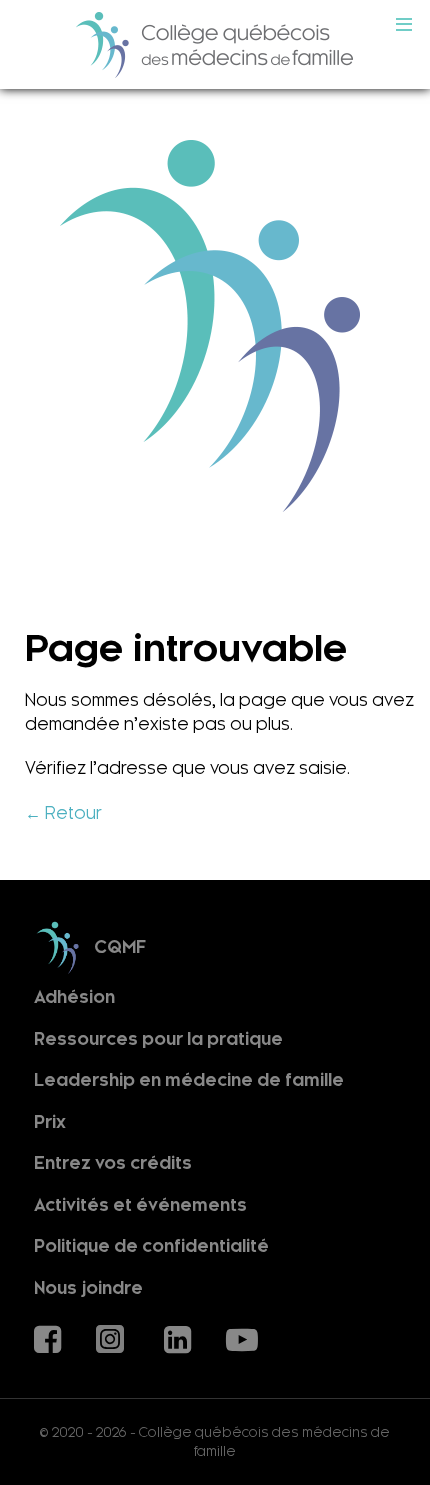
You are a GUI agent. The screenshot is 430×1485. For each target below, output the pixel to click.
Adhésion (74, 997)
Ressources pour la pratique (158, 1038)
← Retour (63, 813)
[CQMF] (215, 44)
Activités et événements (140, 1205)
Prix (50, 1122)
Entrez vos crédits (113, 1163)
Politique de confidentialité (151, 1246)
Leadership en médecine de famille (189, 1080)
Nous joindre (88, 1288)
